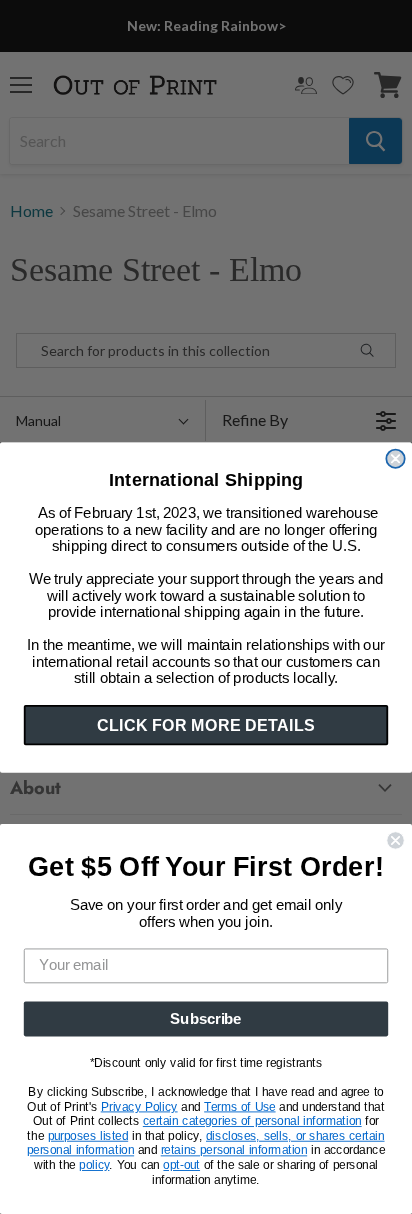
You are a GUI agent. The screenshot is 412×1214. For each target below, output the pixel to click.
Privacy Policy (139, 1107)
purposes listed (88, 1136)
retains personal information (234, 1151)
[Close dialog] (395, 458)
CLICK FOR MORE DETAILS (206, 724)
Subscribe (205, 1019)
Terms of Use (239, 1107)
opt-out (181, 1165)
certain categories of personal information (252, 1121)
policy (94, 1165)
